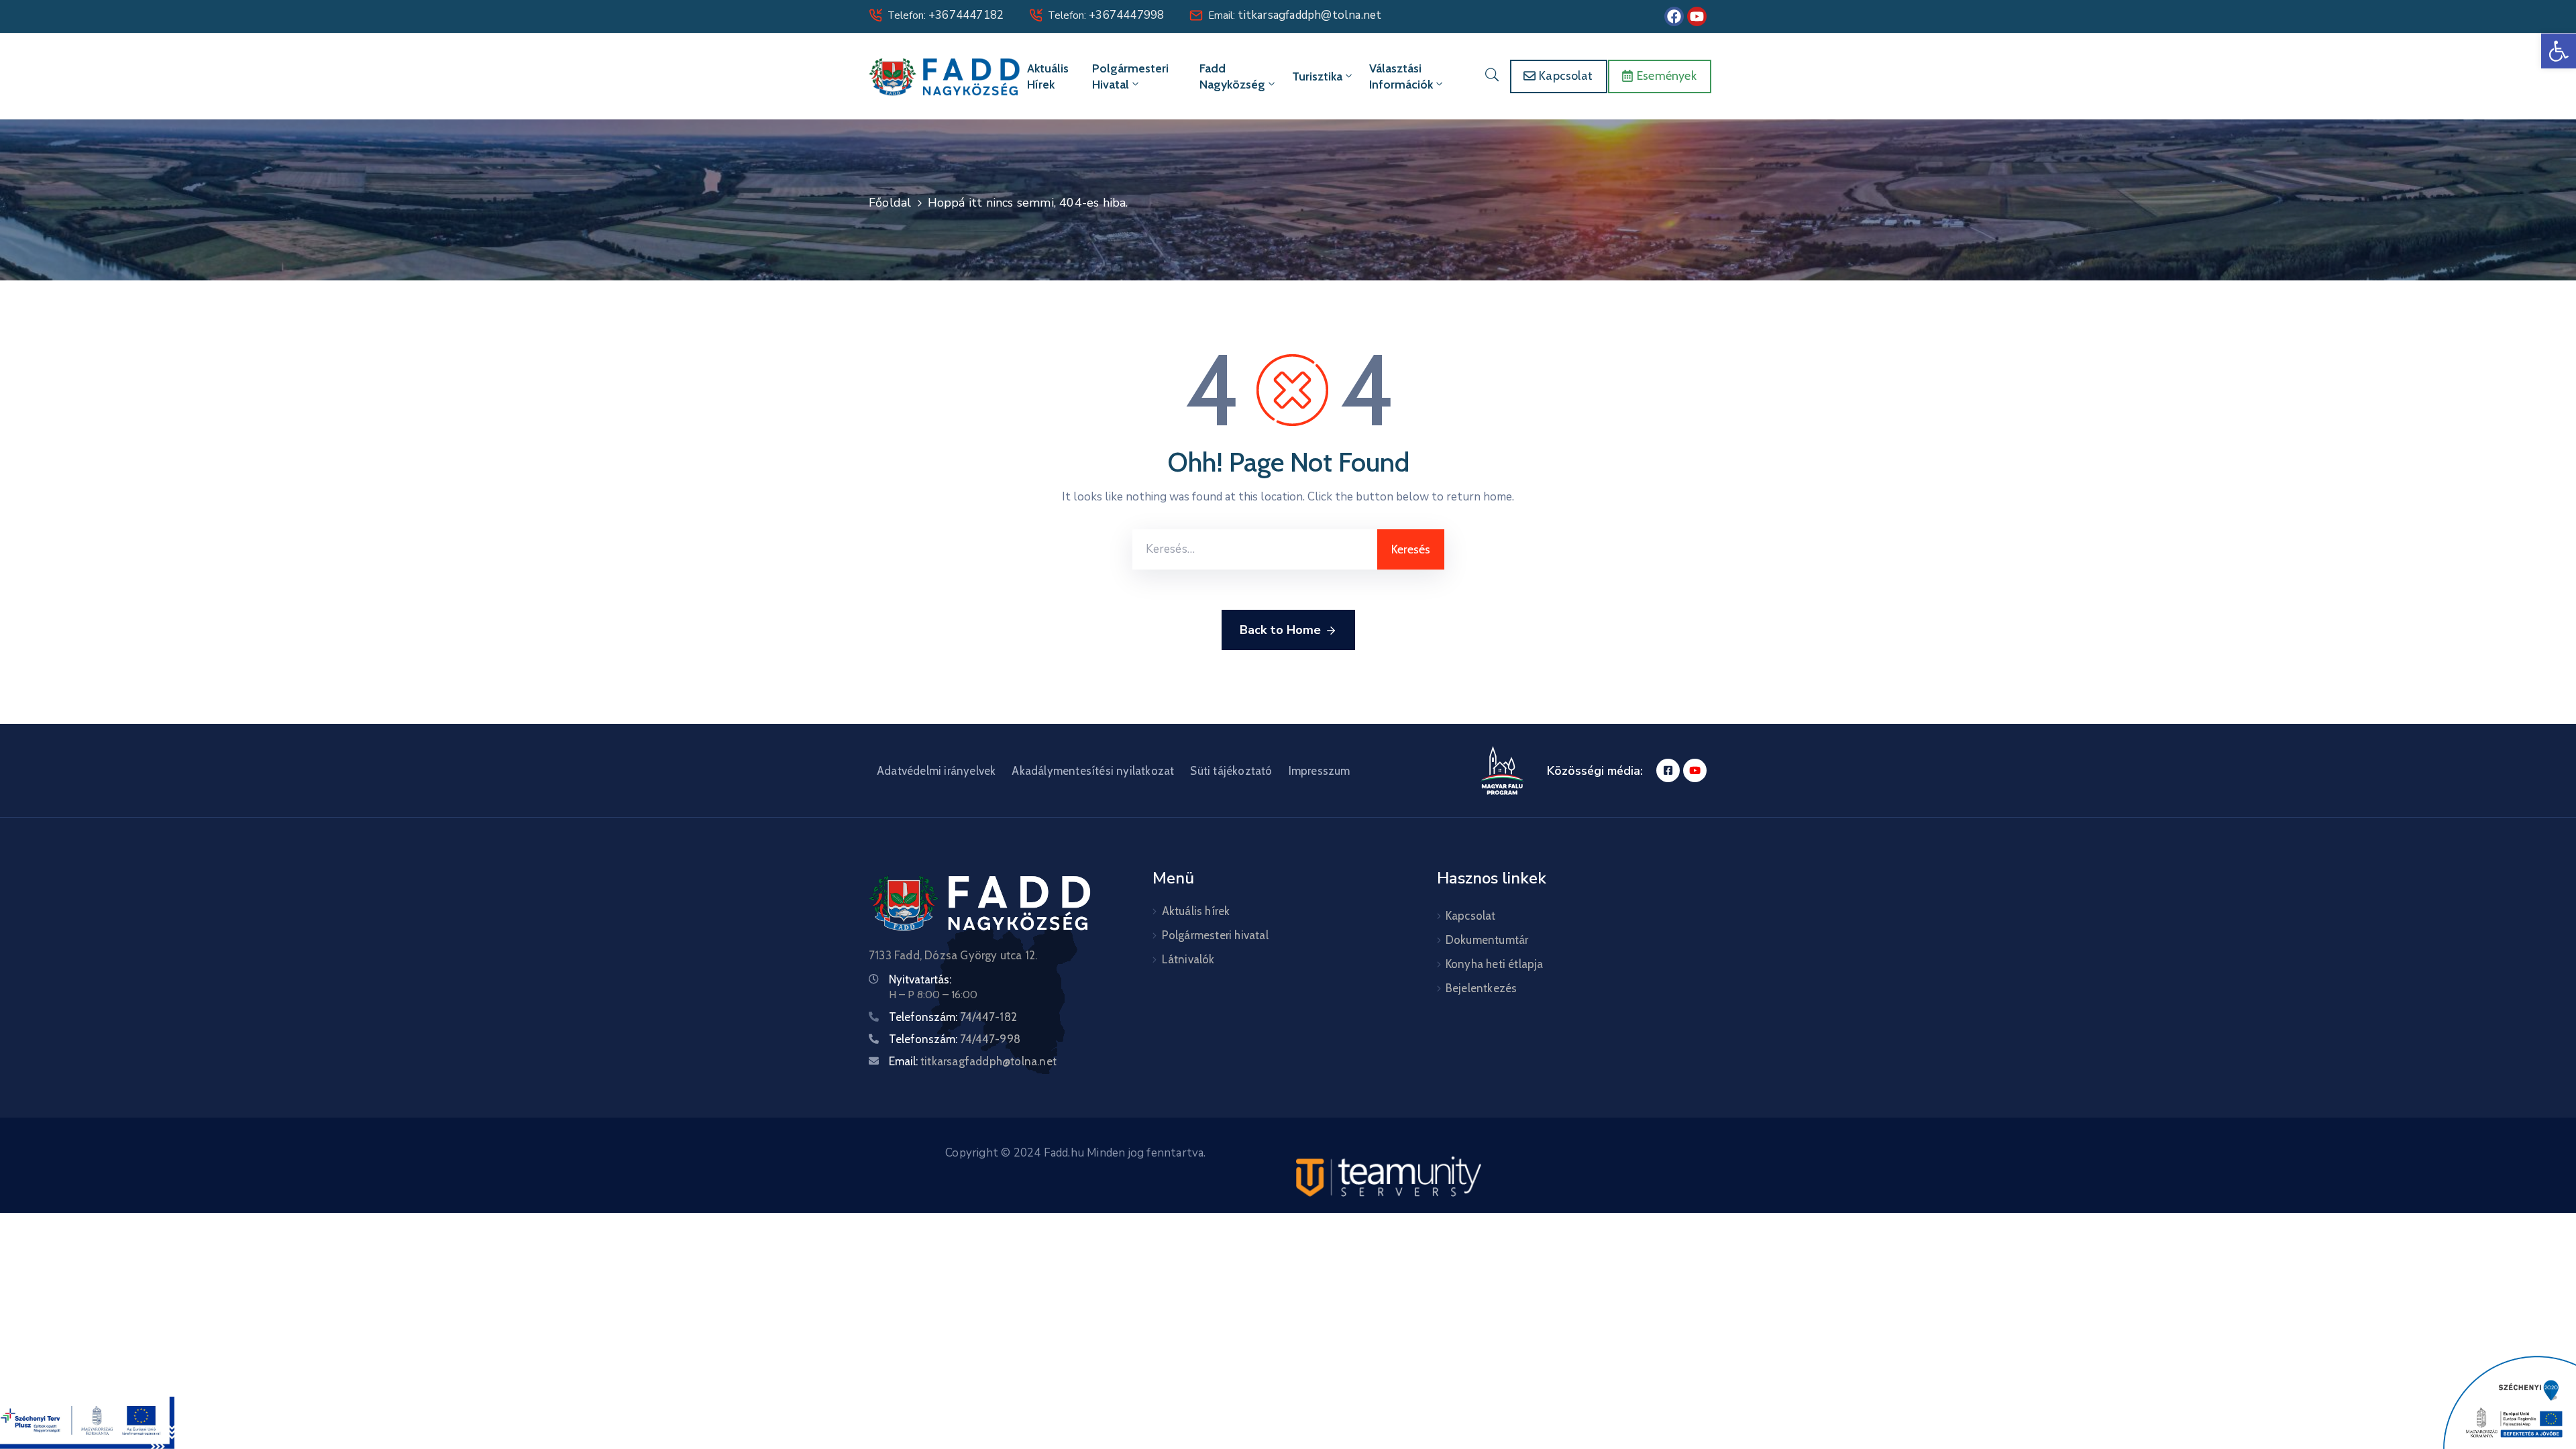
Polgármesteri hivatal (1130, 76)
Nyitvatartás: (920, 979)
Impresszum (1320, 771)
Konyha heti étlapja (1495, 964)
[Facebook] (1674, 16)
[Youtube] (1697, 16)
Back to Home (1280, 630)
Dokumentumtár (1487, 940)
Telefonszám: (953, 1017)
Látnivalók (1188, 959)
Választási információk (1401, 76)
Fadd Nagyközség (1232, 76)
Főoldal (890, 203)
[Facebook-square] (1668, 770)
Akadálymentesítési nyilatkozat (1093, 771)
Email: (1295, 15)
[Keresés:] (1255, 549)
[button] (2559, 51)
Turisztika (1317, 76)
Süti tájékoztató (1231, 771)
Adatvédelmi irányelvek (936, 771)
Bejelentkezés (1482, 988)
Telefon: (946, 15)
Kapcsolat (1471, 916)
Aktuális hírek (1048, 76)
